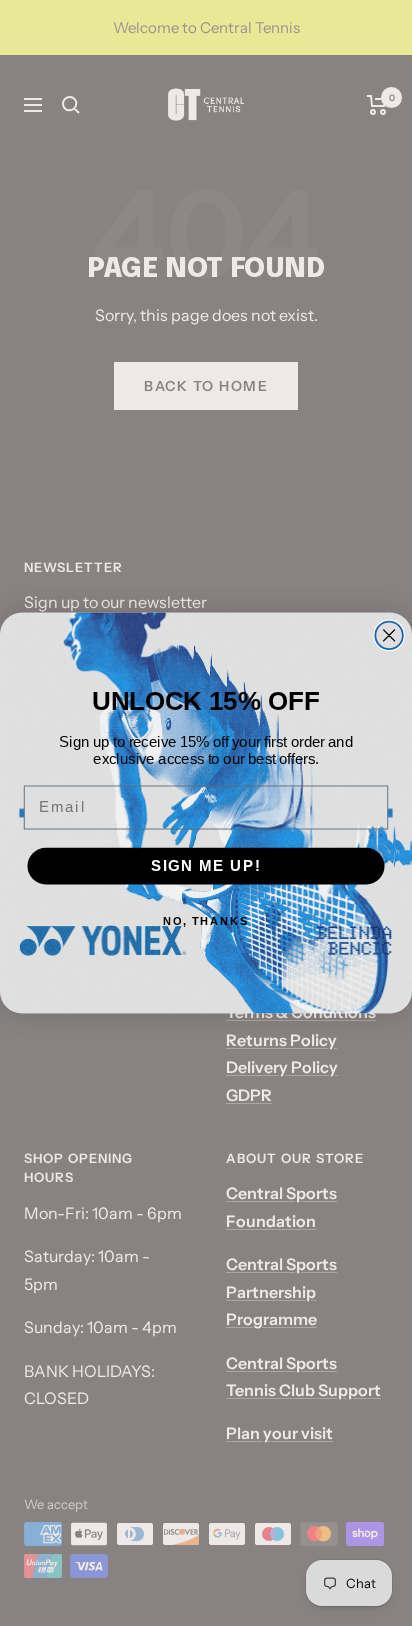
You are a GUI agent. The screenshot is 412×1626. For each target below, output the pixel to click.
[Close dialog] (388, 635)
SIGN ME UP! (206, 866)
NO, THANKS (206, 921)
